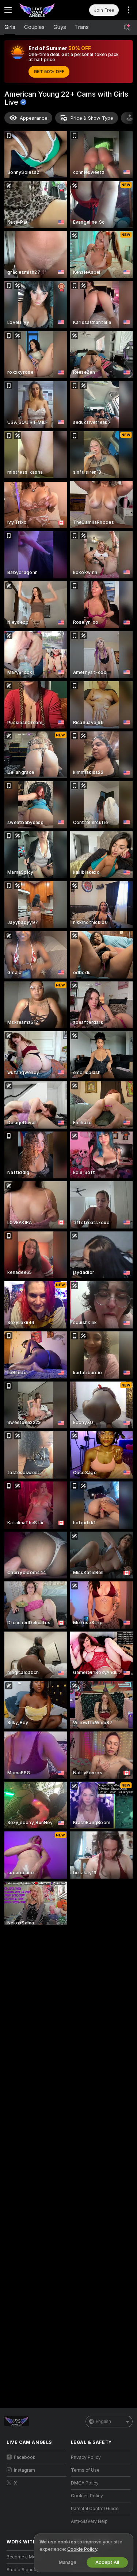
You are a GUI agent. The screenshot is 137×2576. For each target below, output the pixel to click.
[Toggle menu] (8, 10)
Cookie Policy (82, 2549)
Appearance (33, 118)
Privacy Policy (86, 2457)
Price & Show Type (92, 118)
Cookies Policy (87, 2496)
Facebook (25, 2457)
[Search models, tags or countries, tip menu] (127, 27)
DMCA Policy (85, 2483)
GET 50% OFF (49, 72)
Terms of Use (85, 2470)
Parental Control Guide (95, 2509)
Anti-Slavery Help (89, 2521)
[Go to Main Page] (42, 10)
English (103, 2422)
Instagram (24, 2470)
